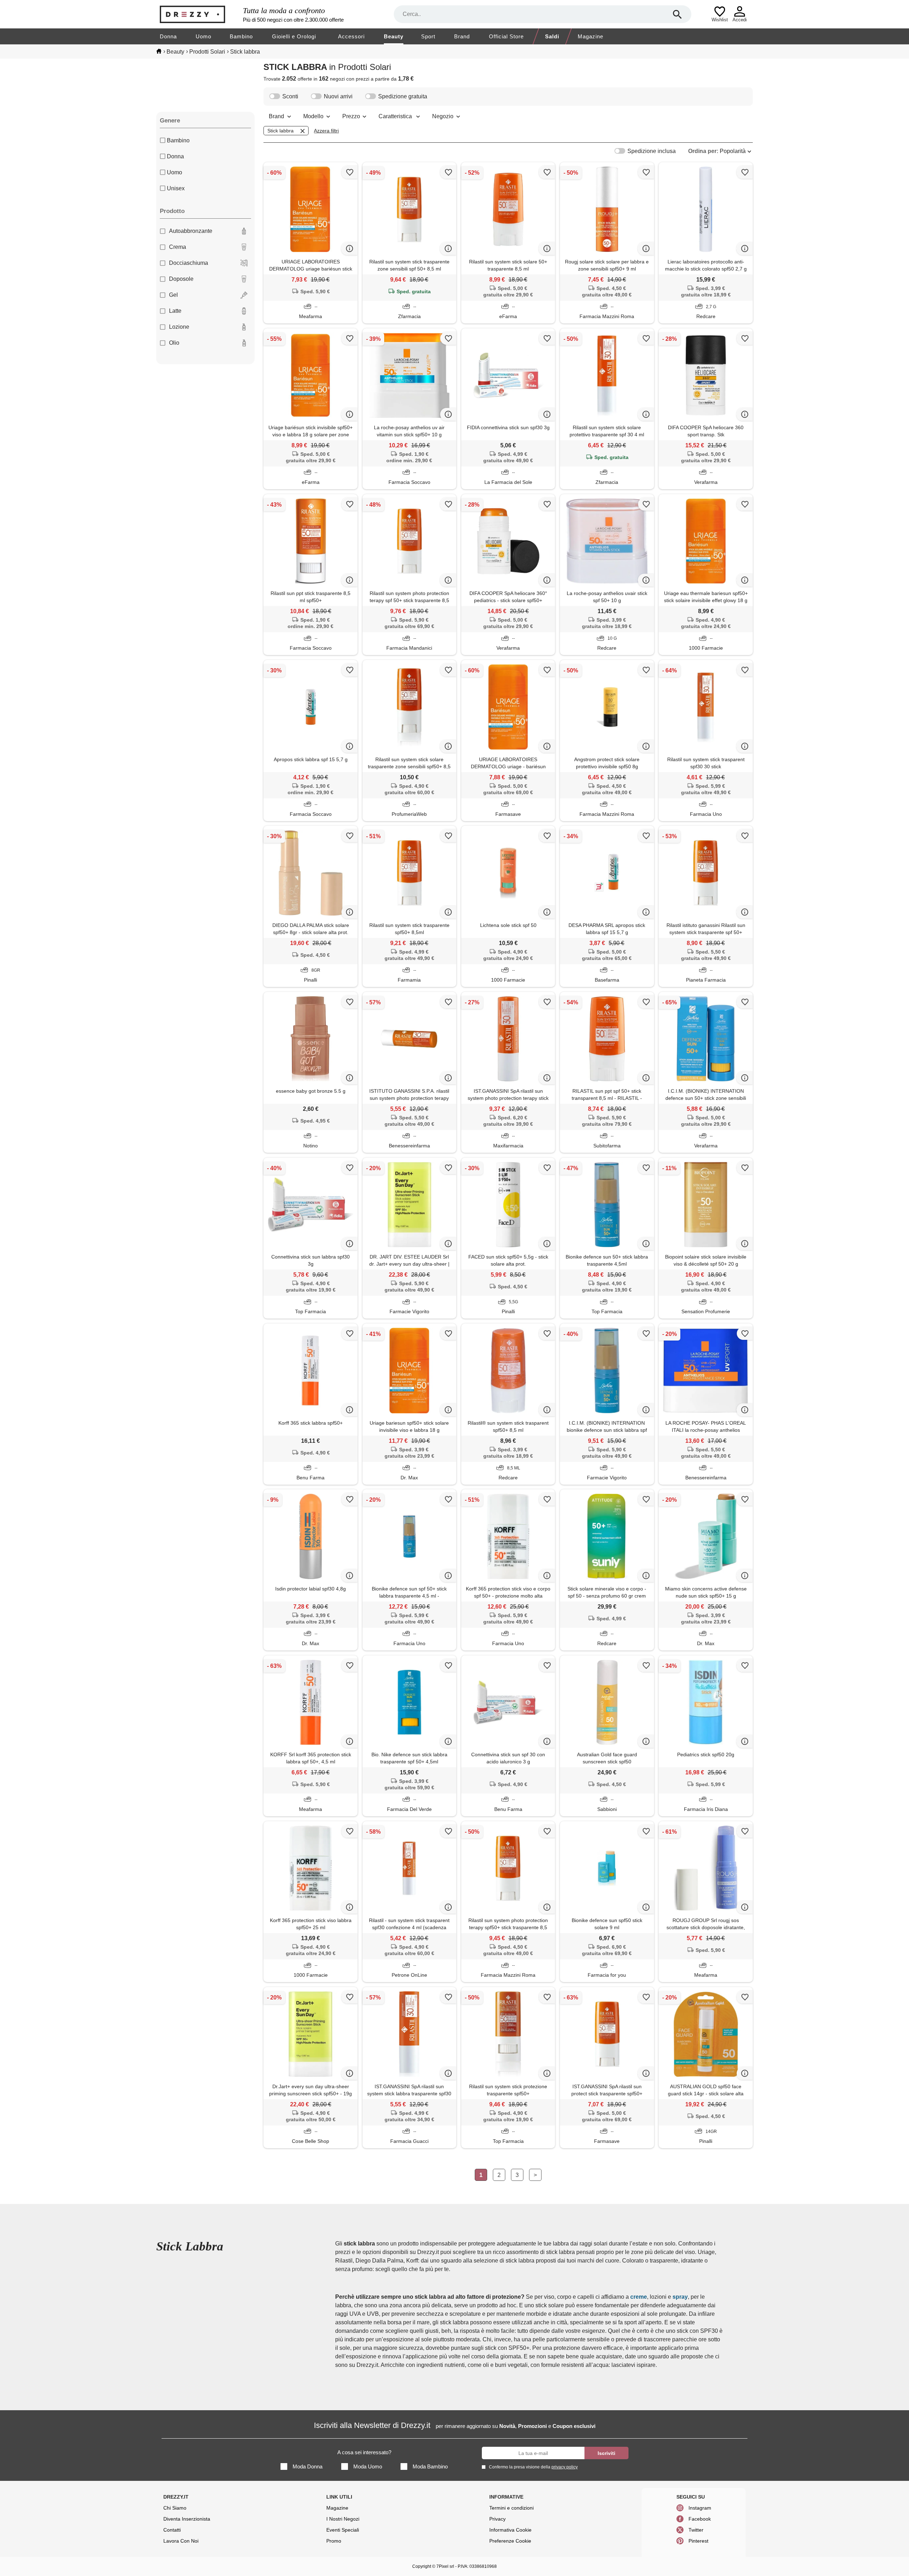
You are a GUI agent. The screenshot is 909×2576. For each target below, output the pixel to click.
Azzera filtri (326, 131)
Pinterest (698, 2541)
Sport (428, 36)
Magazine (590, 36)
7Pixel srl (445, 2566)
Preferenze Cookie (510, 2541)
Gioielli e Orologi (294, 36)
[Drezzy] (200, 14)
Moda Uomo (368, 2466)
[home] (159, 51)
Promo (334, 2541)
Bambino (241, 36)
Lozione (179, 327)
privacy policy (565, 2467)
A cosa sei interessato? (364, 2452)
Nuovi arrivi (338, 96)
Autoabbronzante (191, 231)
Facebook (700, 2519)
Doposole (181, 279)
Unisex (176, 188)
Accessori (351, 36)
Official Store (506, 36)
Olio (174, 343)
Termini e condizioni (511, 2508)
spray (680, 2297)
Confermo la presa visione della (533, 2467)
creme (639, 2297)
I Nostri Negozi (343, 2519)
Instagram (700, 2508)
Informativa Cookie (510, 2530)
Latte (175, 311)
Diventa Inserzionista (187, 2519)
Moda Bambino (430, 2466)
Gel (173, 295)
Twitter (696, 2530)
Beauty (394, 36)
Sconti (290, 96)
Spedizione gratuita (403, 96)
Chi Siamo (175, 2508)
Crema (178, 247)
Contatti (172, 2530)
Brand (462, 36)
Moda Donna (307, 2466)
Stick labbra (281, 131)
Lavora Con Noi (181, 2541)
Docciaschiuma (189, 263)
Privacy (497, 2519)
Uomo (203, 36)
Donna (168, 36)
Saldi (552, 36)
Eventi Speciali (343, 2530)
